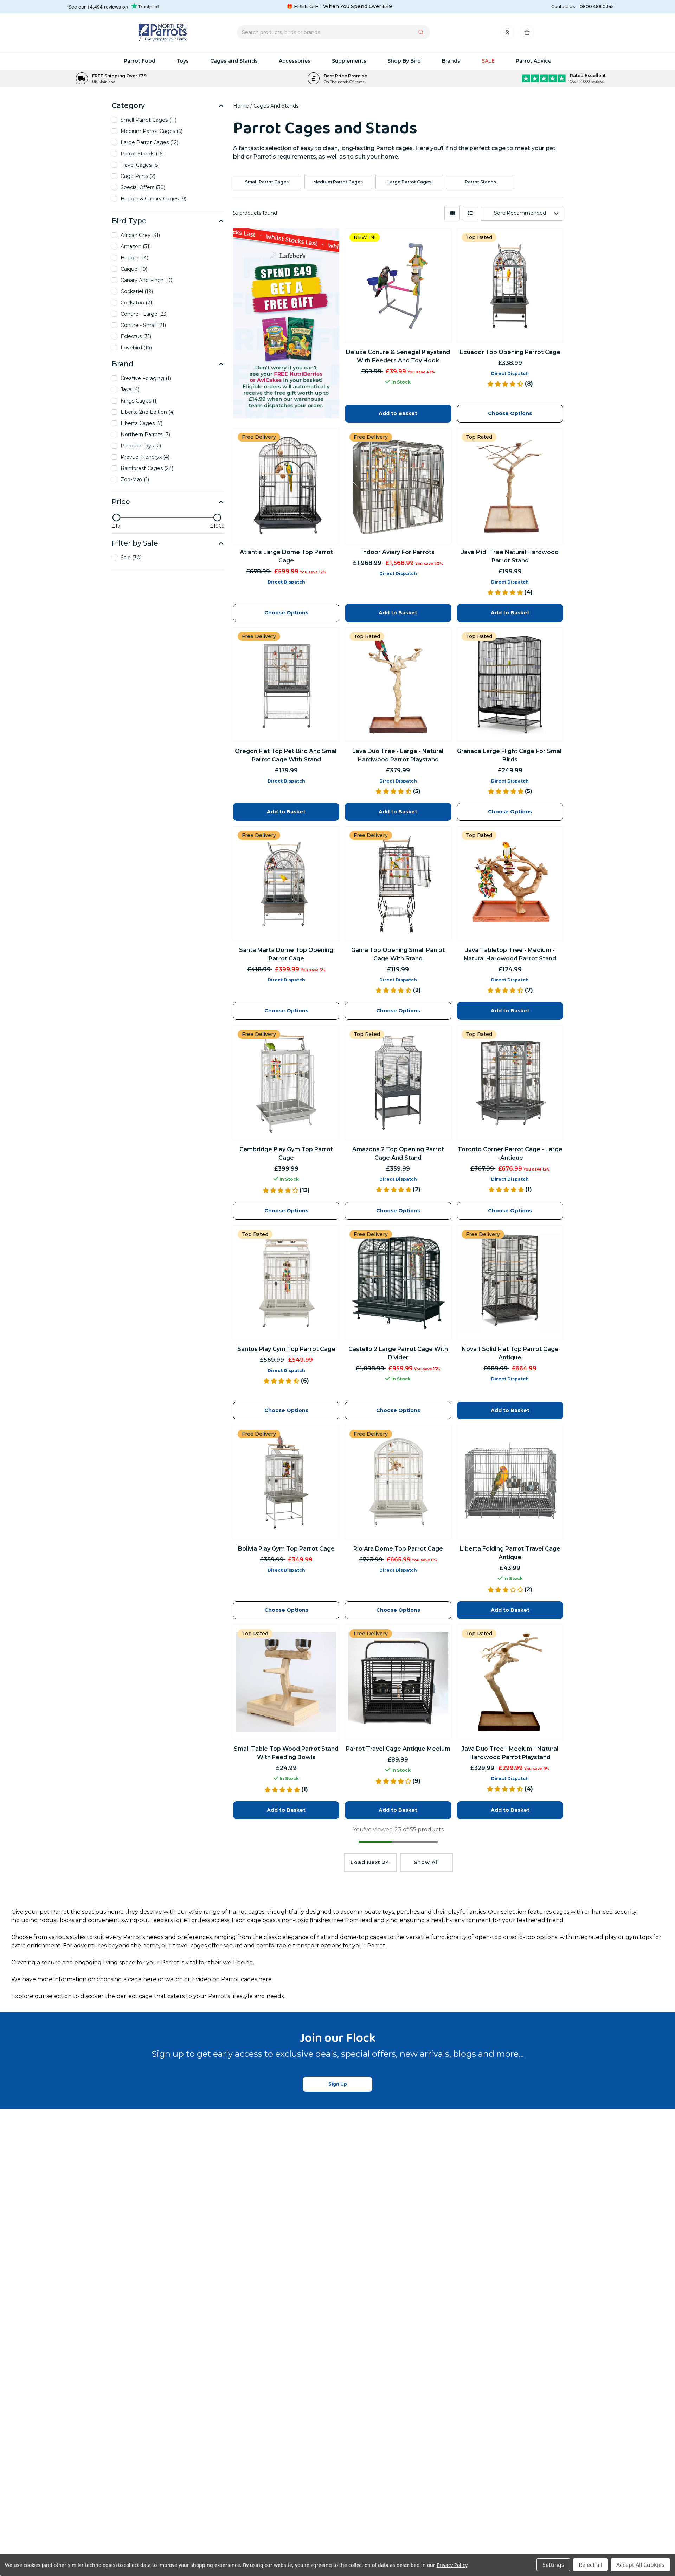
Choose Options (286, 1610)
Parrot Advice (533, 61)
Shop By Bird (404, 61)
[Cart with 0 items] (527, 34)
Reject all (590, 2565)
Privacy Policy (452, 2565)
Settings (553, 2565)
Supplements (349, 61)
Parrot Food (140, 61)
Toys (183, 61)
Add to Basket (510, 1610)
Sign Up (338, 2084)
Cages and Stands (234, 61)
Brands (451, 61)
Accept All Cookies (640, 2565)
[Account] (508, 34)
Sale (488, 61)
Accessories (295, 61)
